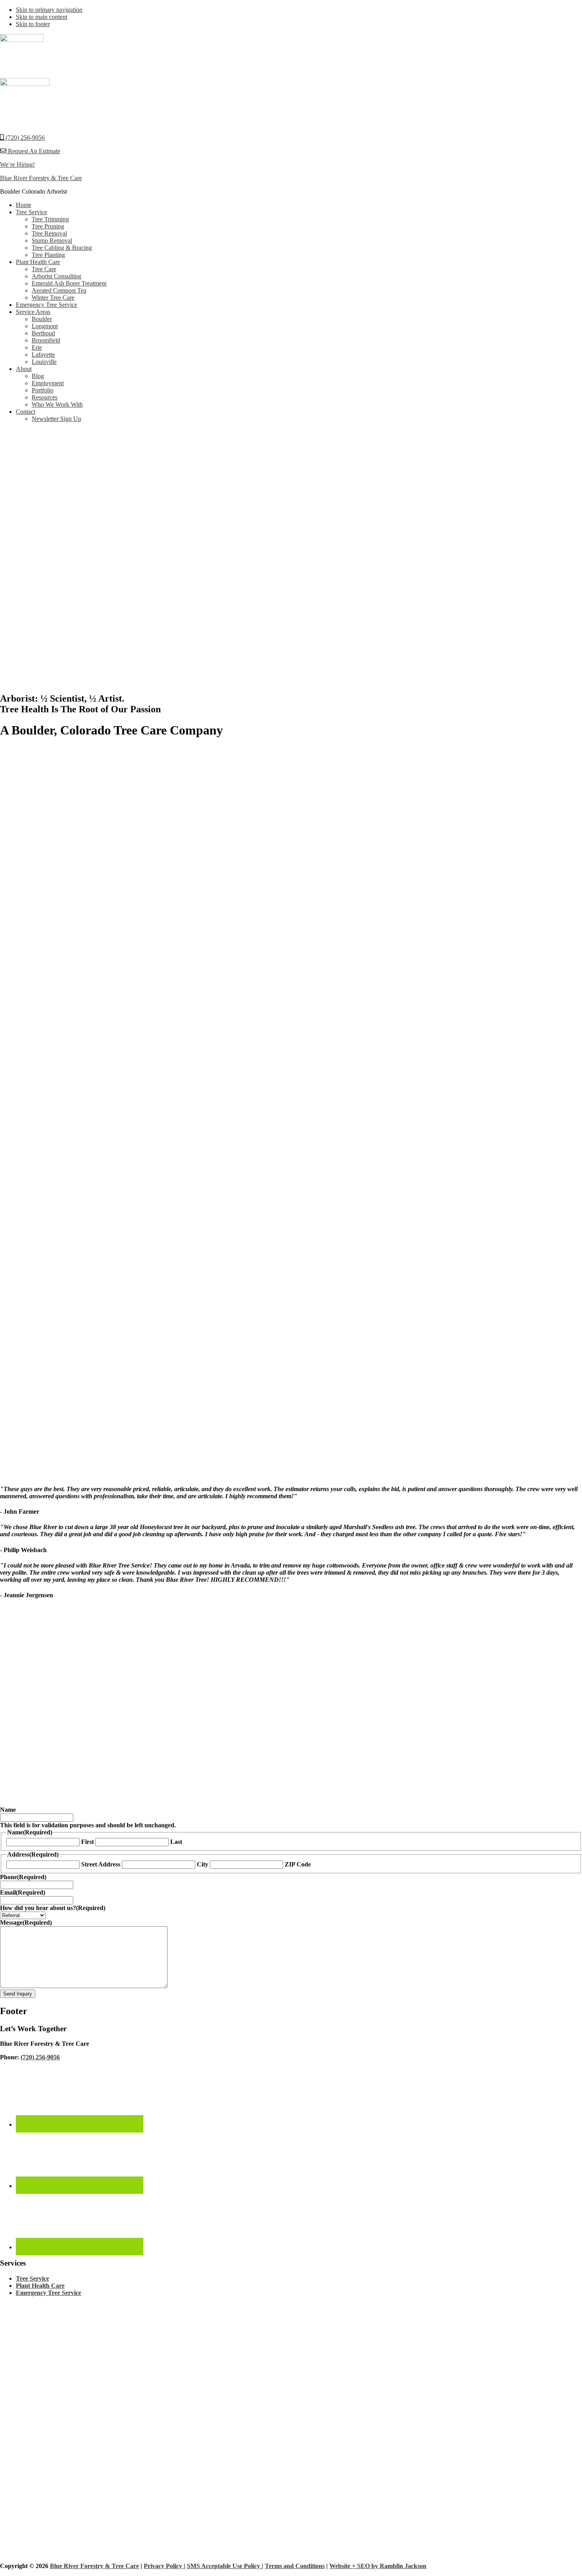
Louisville (540, 1734)
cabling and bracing (527, 1714)
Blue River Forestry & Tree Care (41, 178)
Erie (45, 1742)
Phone (23, 1877)
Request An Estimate (33, 151)
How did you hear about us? (53, 1908)
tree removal (483, 1714)
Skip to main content (42, 17)
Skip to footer (33, 24)
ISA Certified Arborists (111, 1734)
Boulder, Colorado (470, 1734)
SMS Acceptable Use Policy (224, 2566)
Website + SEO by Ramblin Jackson (378, 2566)
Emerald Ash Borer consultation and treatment (81, 1721)
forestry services (226, 1721)
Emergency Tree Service (48, 2293)
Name (8, 1810)
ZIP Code (298, 1864)
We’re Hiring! (17, 165)
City (203, 1864)
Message (26, 1922)
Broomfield (510, 1734)
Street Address (101, 1864)
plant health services (167, 1721)
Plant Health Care (40, 2286)
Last (176, 1842)
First (87, 1842)
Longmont (13, 1742)
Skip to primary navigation (49, 10)
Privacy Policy (164, 2566)
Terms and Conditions (295, 2566)
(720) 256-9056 (24, 138)
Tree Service (32, 2278)
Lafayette (568, 1734)
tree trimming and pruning (432, 1714)
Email (23, 1892)
